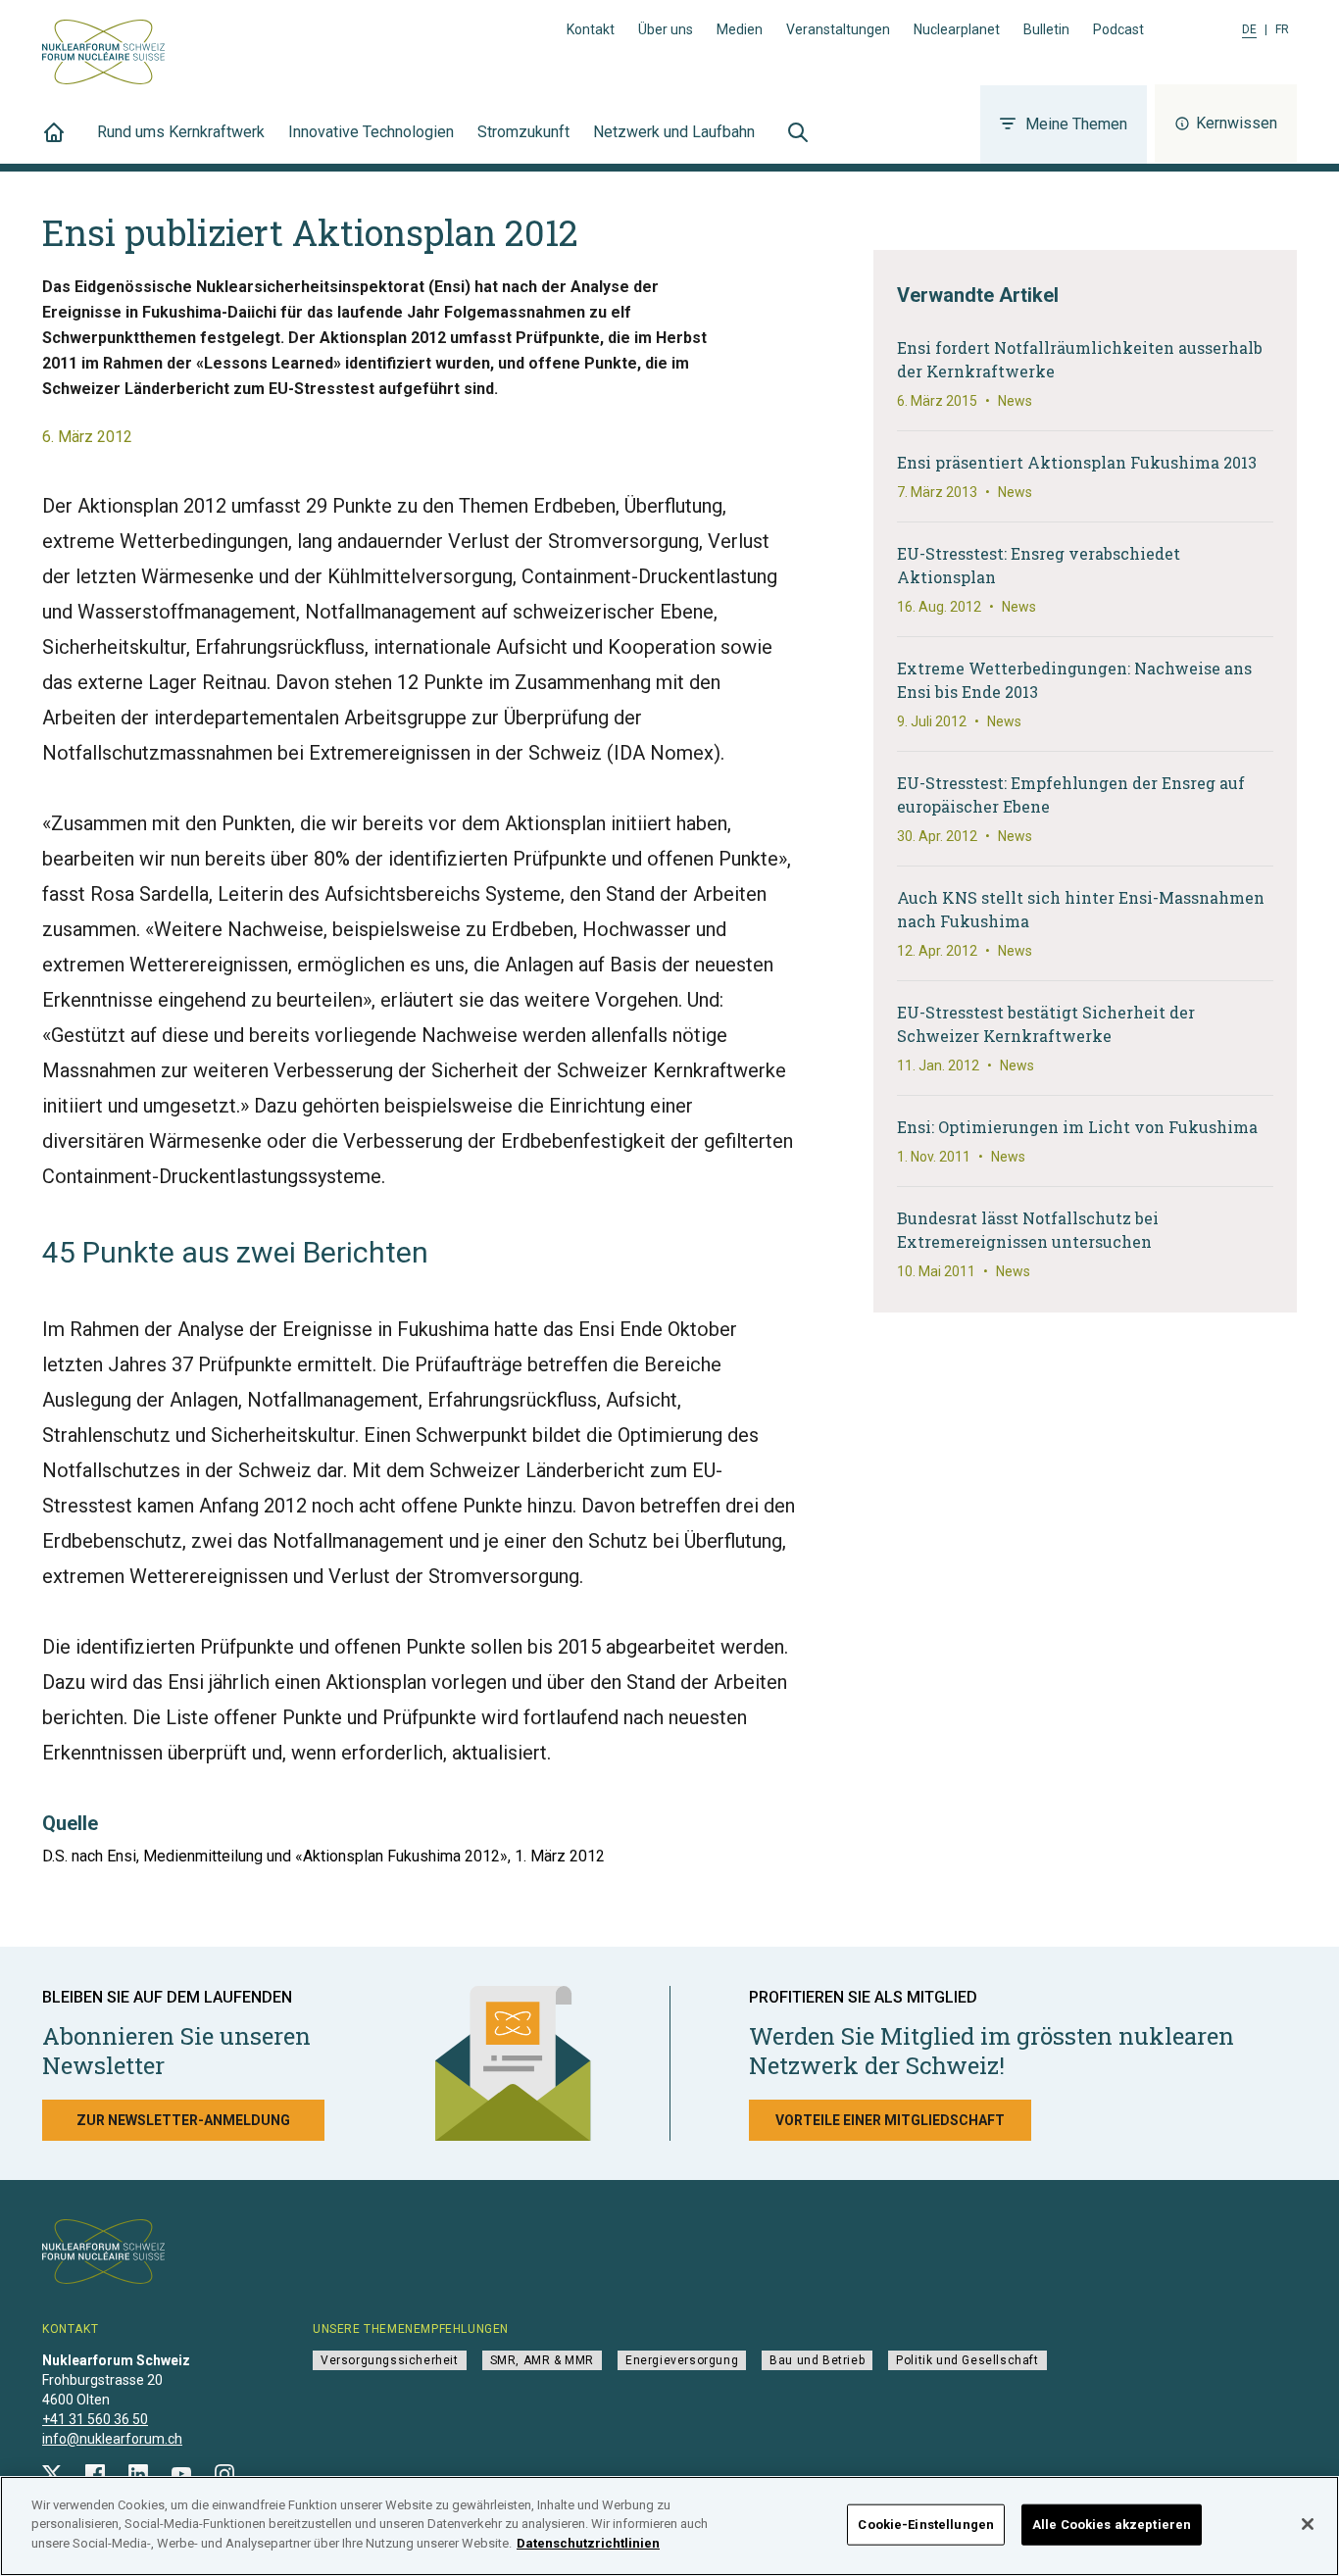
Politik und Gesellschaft (967, 2360)
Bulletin (1046, 29)
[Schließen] (1308, 2524)
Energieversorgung (682, 2360)
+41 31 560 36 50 (95, 2419)
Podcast (1118, 29)
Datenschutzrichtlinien (588, 2543)
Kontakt (591, 29)
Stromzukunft (523, 132)
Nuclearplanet (957, 29)
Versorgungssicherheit (390, 2360)
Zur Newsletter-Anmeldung (183, 2120)
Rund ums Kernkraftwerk (181, 132)
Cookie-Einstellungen (926, 2525)
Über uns (666, 29)
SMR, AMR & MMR (542, 2360)
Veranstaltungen (838, 29)
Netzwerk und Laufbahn (674, 132)
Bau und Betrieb (817, 2360)
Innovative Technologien (371, 132)
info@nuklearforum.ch (112, 2439)
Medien (740, 29)
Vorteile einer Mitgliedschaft (890, 2120)
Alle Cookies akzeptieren (1112, 2525)
